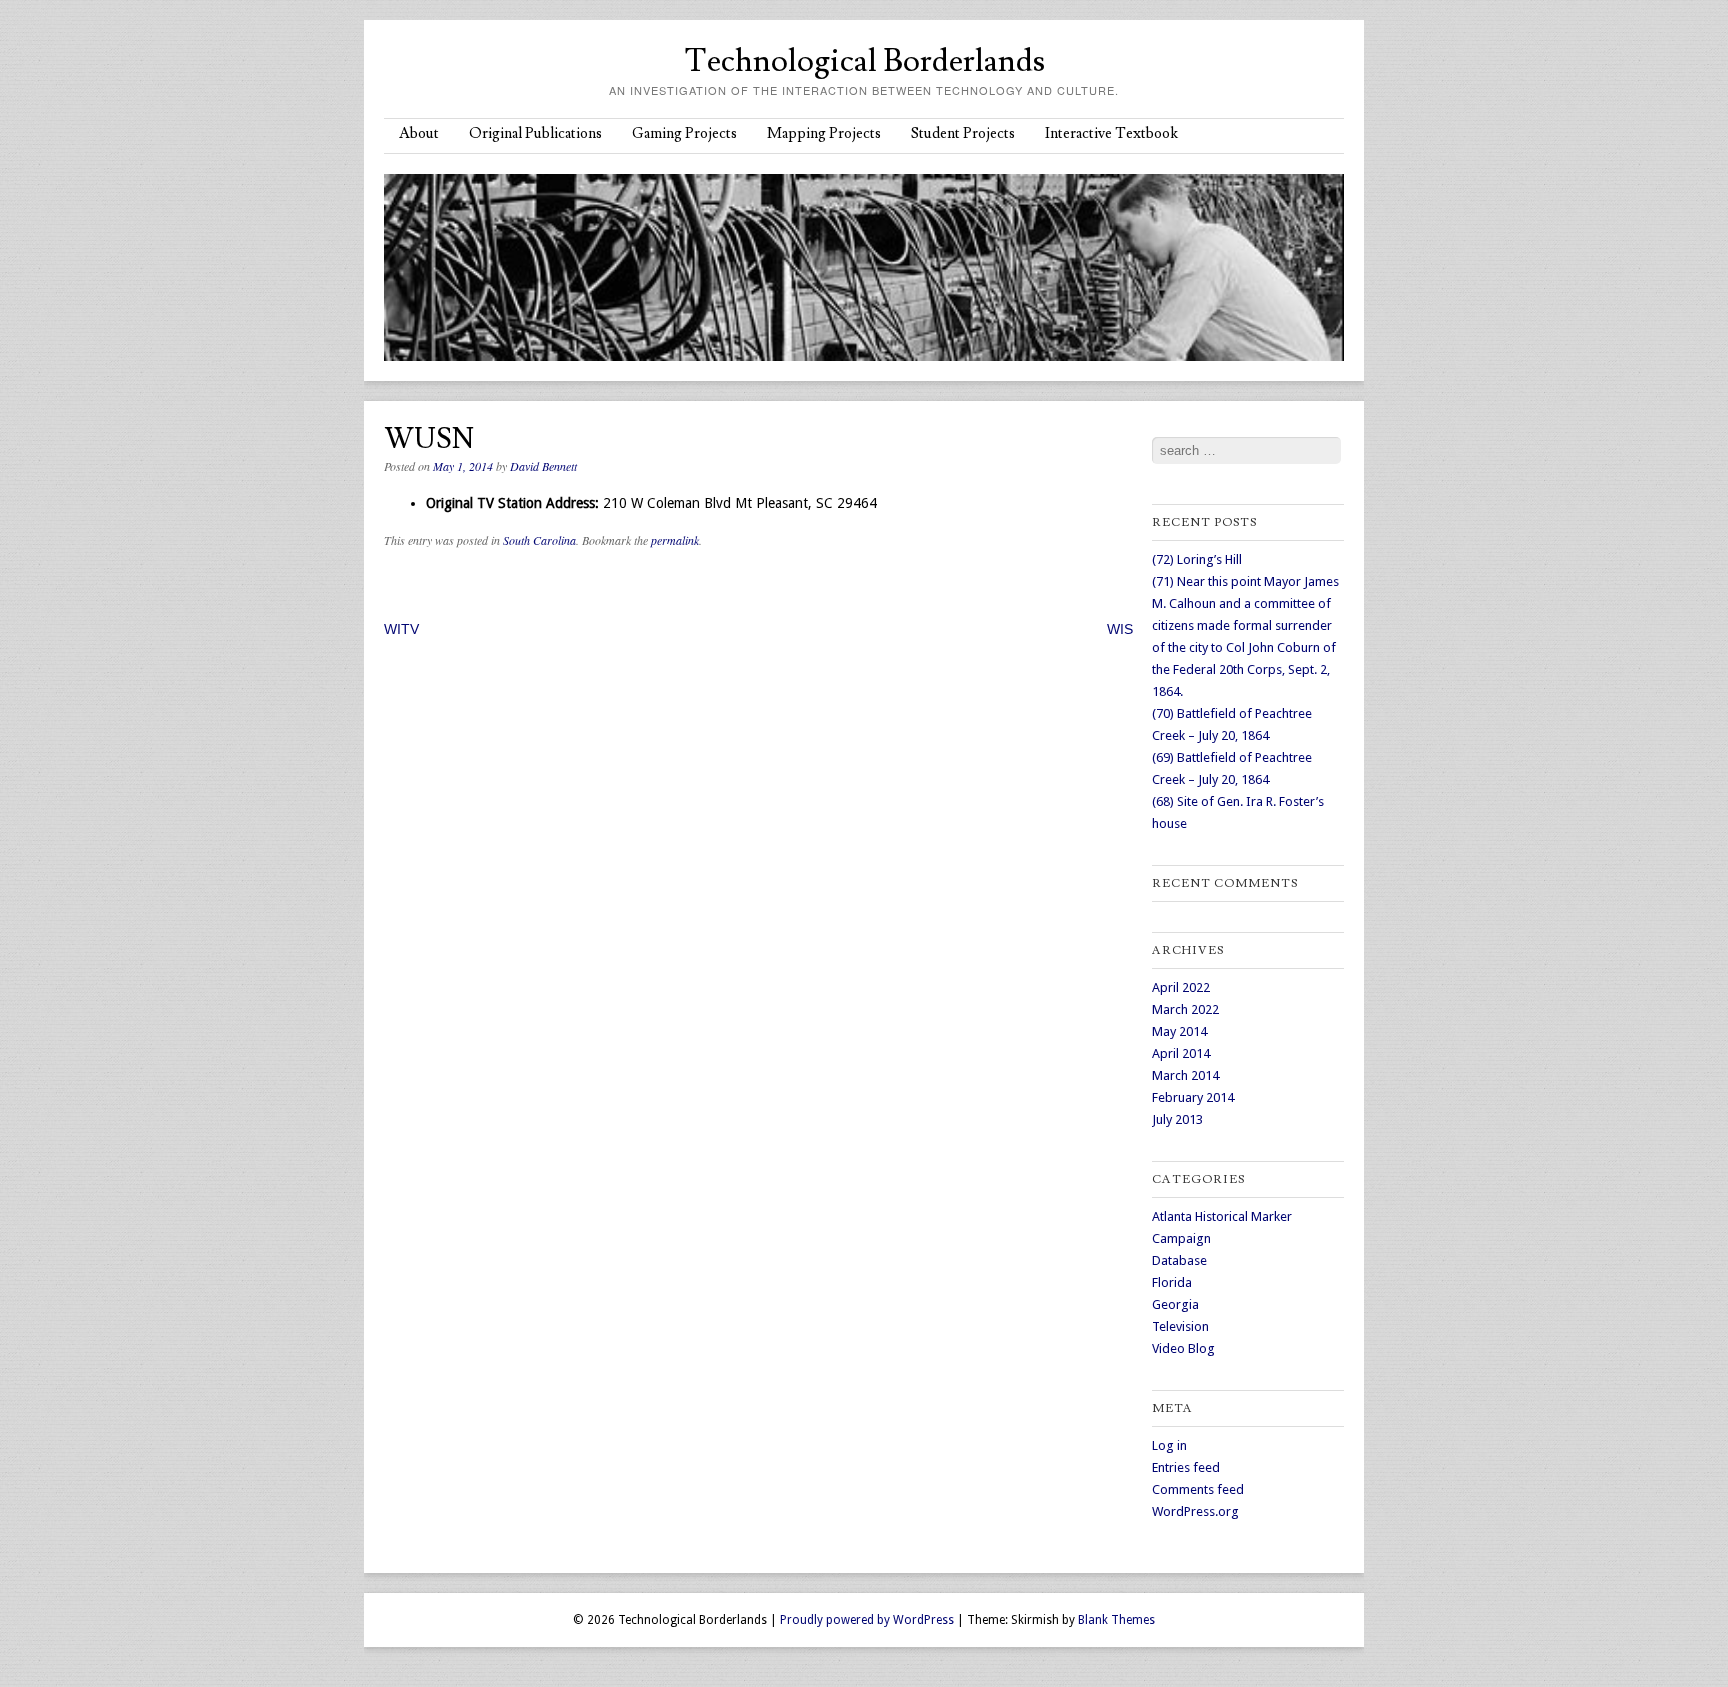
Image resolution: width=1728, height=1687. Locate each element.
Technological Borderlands (864, 61)
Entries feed (1186, 1467)
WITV (401, 629)
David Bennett (543, 466)
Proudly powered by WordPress (867, 1620)
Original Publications (535, 133)
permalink (675, 540)
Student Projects (963, 133)
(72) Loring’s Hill (1197, 559)
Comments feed (1198, 1489)
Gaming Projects (684, 133)
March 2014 (1185, 1075)
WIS (1120, 629)
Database (1179, 1260)
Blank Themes (1116, 1620)
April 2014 (1181, 1053)
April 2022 (1181, 987)
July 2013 (1177, 1119)
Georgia (1175, 1304)
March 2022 (1185, 1009)
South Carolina (539, 540)
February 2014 (1193, 1097)
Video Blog (1183, 1348)
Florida (1172, 1282)
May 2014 (1179, 1031)
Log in (1169, 1445)
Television (1180, 1326)
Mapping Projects (824, 133)
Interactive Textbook (1111, 133)
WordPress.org (1195, 1511)
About (419, 133)
